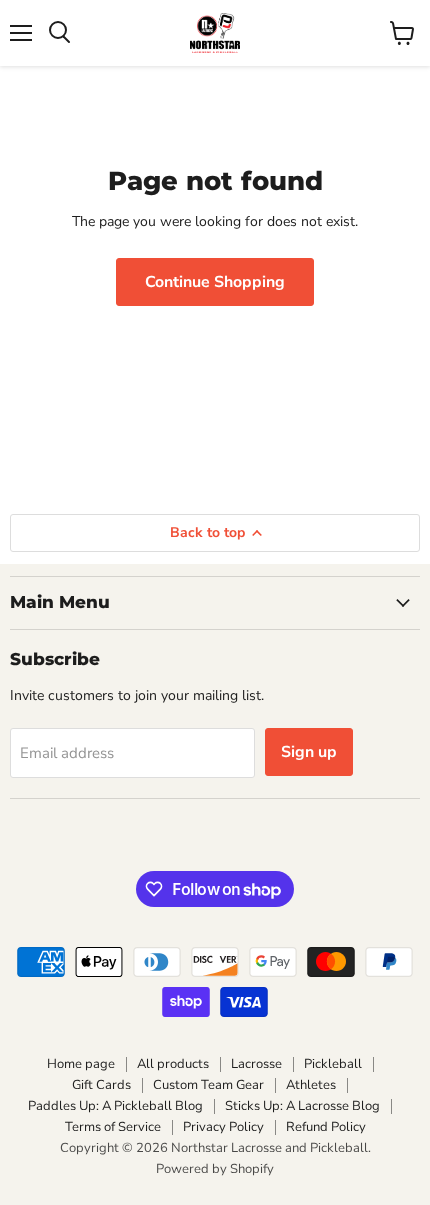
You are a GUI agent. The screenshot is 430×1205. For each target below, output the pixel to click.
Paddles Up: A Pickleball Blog (115, 1106)
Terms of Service (113, 1127)
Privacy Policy (223, 1127)
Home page (81, 1064)
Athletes (311, 1085)
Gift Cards (101, 1085)
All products (173, 1064)
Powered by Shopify (215, 1169)
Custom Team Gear (208, 1085)
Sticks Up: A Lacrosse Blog (302, 1106)
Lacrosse (256, 1064)
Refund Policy (326, 1127)
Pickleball (333, 1064)
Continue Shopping (215, 282)
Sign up (309, 752)
